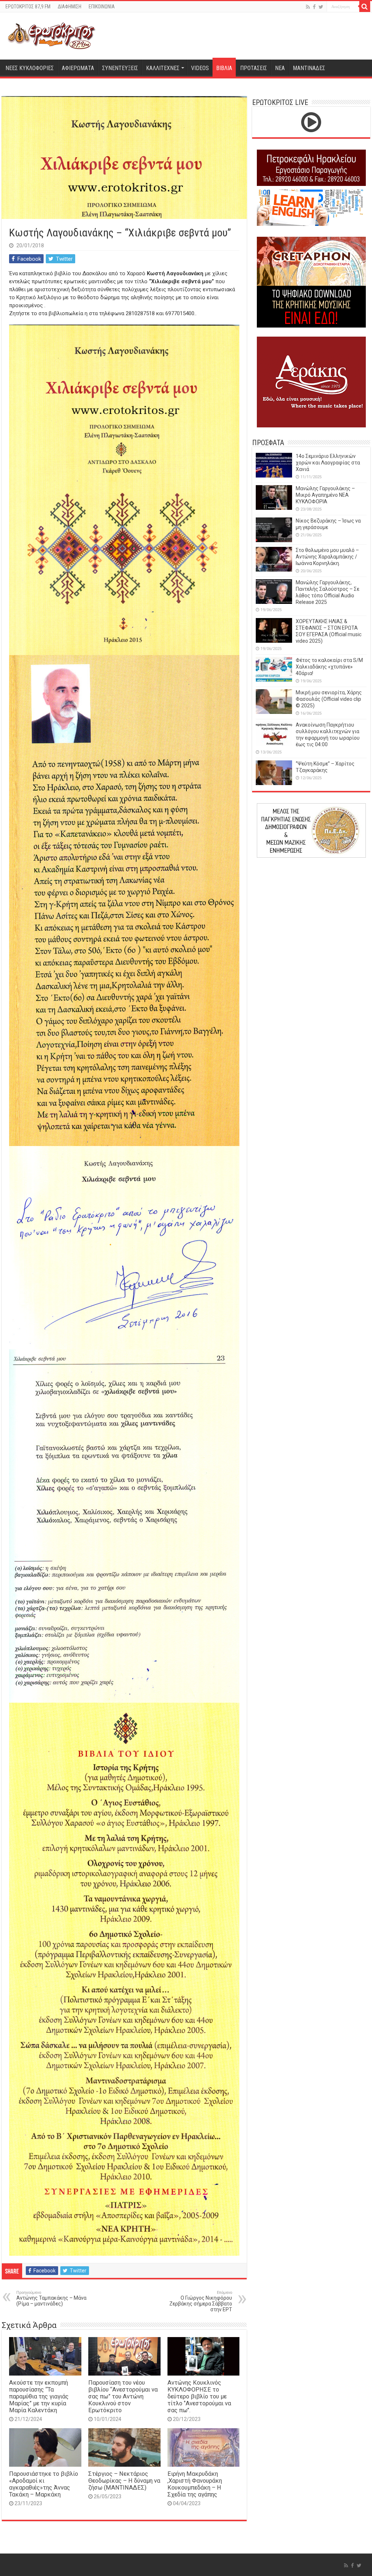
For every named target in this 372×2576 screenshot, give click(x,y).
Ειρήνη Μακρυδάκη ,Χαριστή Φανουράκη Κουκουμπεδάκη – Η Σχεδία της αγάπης (195, 2484)
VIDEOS (200, 68)
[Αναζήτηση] (365, 7)
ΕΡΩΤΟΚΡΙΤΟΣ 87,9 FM (28, 7)
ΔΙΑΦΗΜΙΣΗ (70, 7)
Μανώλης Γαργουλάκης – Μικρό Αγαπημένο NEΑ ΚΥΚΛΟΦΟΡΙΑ (325, 495)
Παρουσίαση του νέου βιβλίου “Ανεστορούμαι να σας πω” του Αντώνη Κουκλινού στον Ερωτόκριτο (123, 2396)
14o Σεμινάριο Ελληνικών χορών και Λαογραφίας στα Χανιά (328, 463)
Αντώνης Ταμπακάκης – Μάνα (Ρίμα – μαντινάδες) (51, 2298)
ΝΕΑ (280, 68)
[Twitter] (321, 7)
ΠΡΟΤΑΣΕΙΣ (254, 68)
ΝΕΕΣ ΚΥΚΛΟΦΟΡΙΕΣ (30, 68)
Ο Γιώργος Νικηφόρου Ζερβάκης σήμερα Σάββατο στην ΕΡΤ (201, 2301)
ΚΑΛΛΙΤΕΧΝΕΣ (163, 68)
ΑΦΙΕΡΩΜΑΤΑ (78, 68)
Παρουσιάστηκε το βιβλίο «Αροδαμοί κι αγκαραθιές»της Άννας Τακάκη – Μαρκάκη (44, 2484)
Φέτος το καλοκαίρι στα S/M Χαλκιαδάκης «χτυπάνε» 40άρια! (329, 667)
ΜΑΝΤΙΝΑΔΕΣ (309, 68)
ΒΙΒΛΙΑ (224, 68)
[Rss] (308, 7)
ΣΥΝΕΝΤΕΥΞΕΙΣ (120, 68)
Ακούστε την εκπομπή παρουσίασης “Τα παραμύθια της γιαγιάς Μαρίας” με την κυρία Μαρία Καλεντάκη (39, 2396)
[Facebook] (314, 7)
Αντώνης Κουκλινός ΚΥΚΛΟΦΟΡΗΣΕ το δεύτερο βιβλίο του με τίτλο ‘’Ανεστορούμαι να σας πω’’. (199, 2396)
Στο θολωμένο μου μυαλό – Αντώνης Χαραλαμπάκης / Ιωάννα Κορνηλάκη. (327, 557)
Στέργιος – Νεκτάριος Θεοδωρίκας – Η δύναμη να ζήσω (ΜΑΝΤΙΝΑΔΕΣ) (124, 2481)
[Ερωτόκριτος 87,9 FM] (52, 35)
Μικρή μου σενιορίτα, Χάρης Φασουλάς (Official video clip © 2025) (329, 699)
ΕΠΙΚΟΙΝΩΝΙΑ (102, 7)
